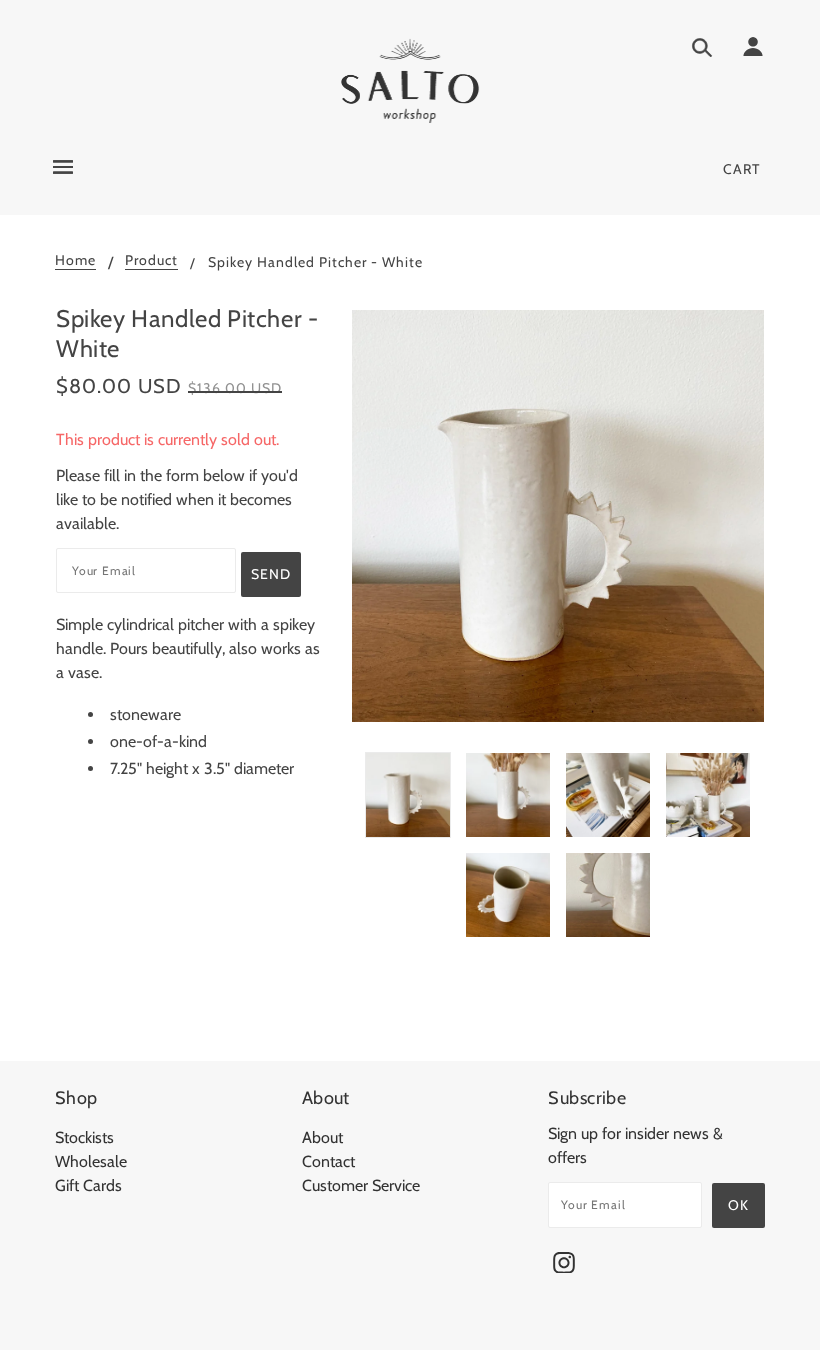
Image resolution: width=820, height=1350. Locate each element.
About (322, 1137)
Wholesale (91, 1161)
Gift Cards (88, 1185)
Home (75, 261)
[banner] (410, 80)
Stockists (84, 1137)
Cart (741, 169)
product (151, 261)
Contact (328, 1161)
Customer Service (361, 1185)
